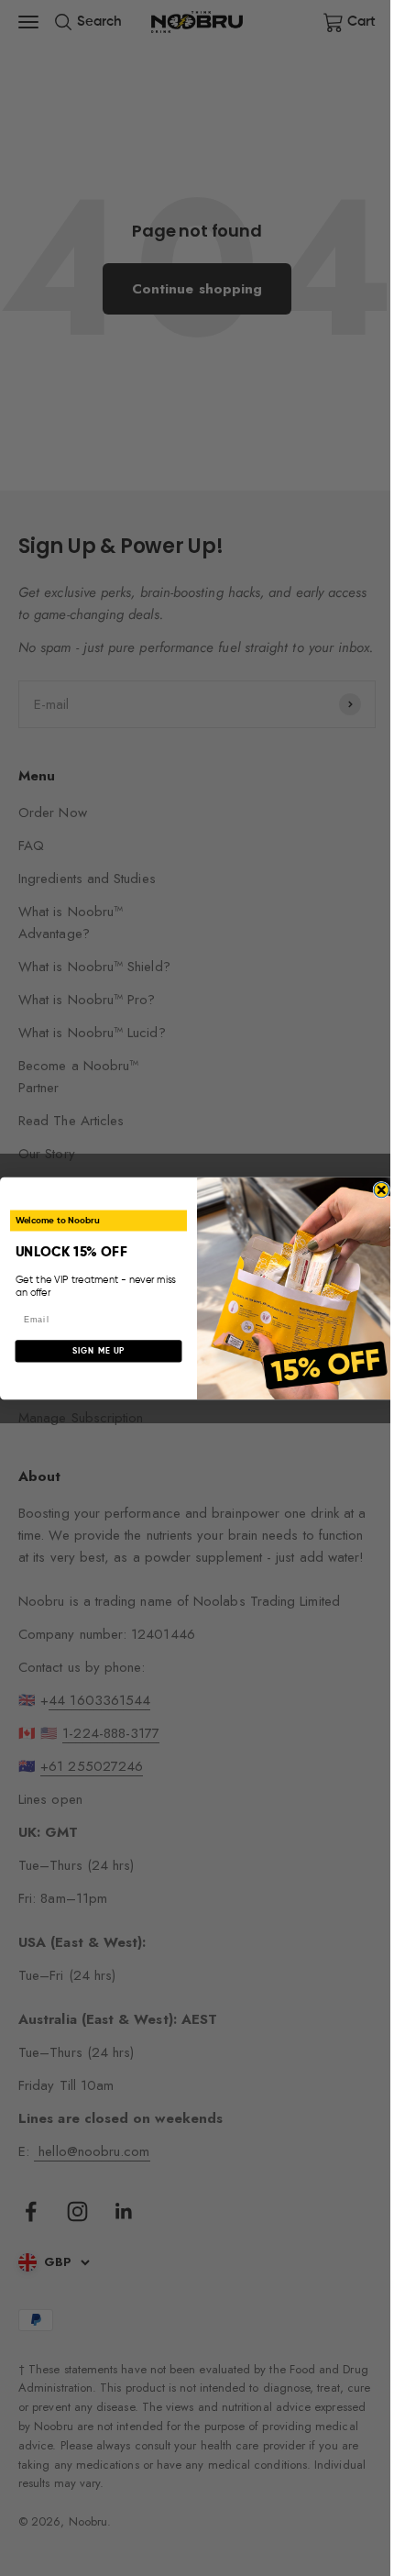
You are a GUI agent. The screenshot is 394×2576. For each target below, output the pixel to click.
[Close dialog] (382, 1190)
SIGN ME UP (99, 1350)
